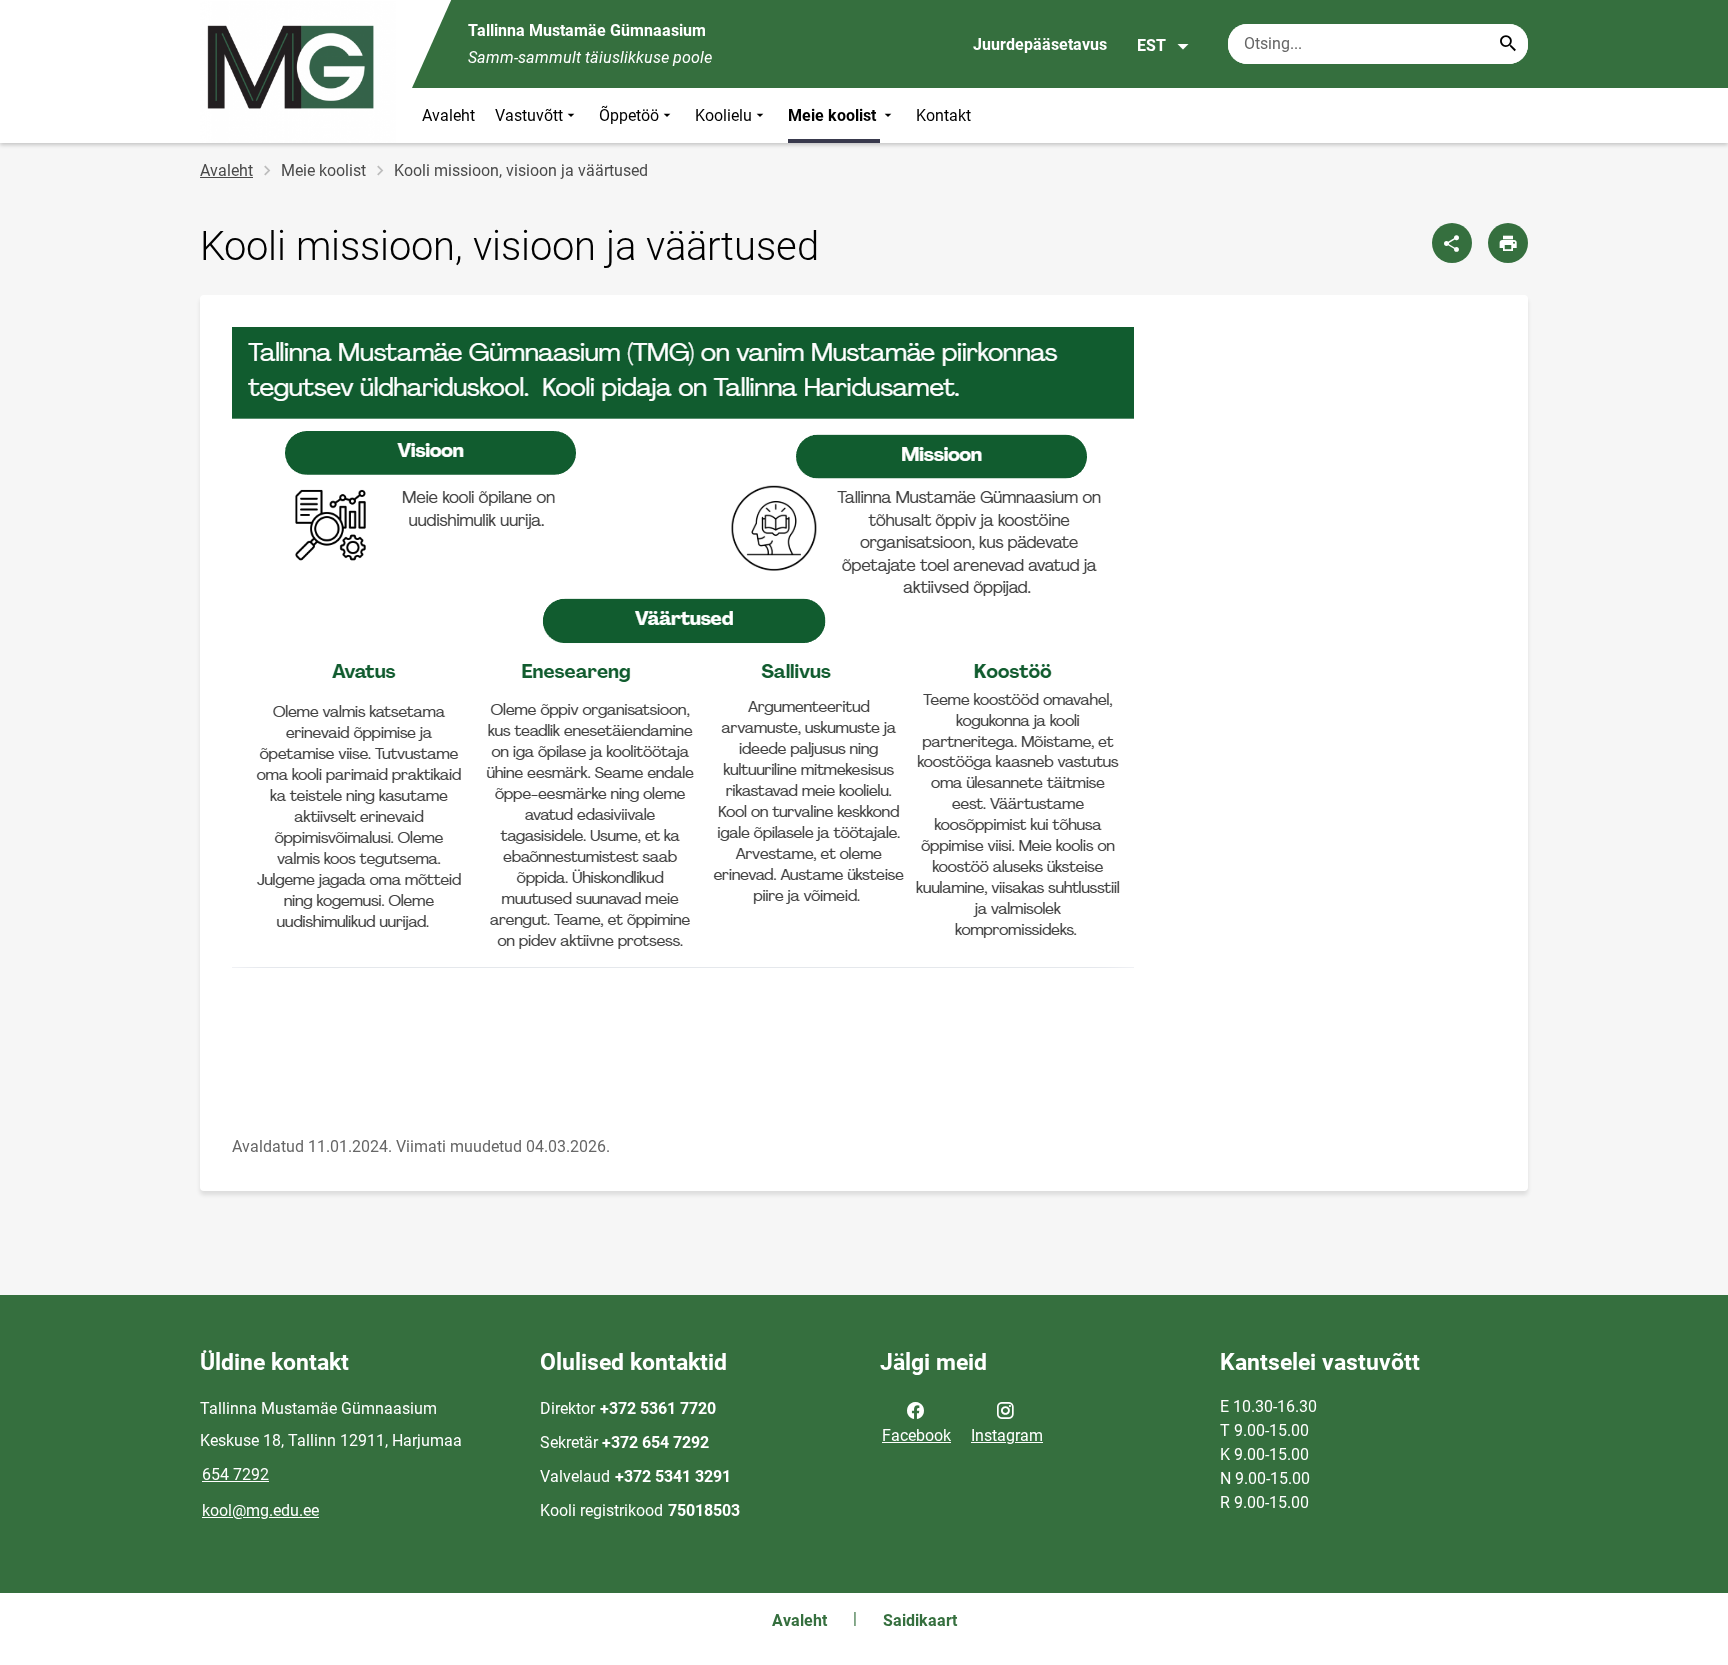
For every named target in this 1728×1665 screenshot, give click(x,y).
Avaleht (448, 115)
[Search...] (1508, 44)
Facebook (916, 1435)
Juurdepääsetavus (1040, 44)
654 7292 (235, 1474)
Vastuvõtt (529, 115)
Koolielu (723, 115)
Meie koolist (834, 115)
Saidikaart (920, 1620)
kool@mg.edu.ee (260, 1510)
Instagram (1007, 1435)
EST (1151, 45)
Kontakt (943, 115)
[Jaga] (1452, 243)
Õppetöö (629, 115)
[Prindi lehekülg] (1508, 243)
